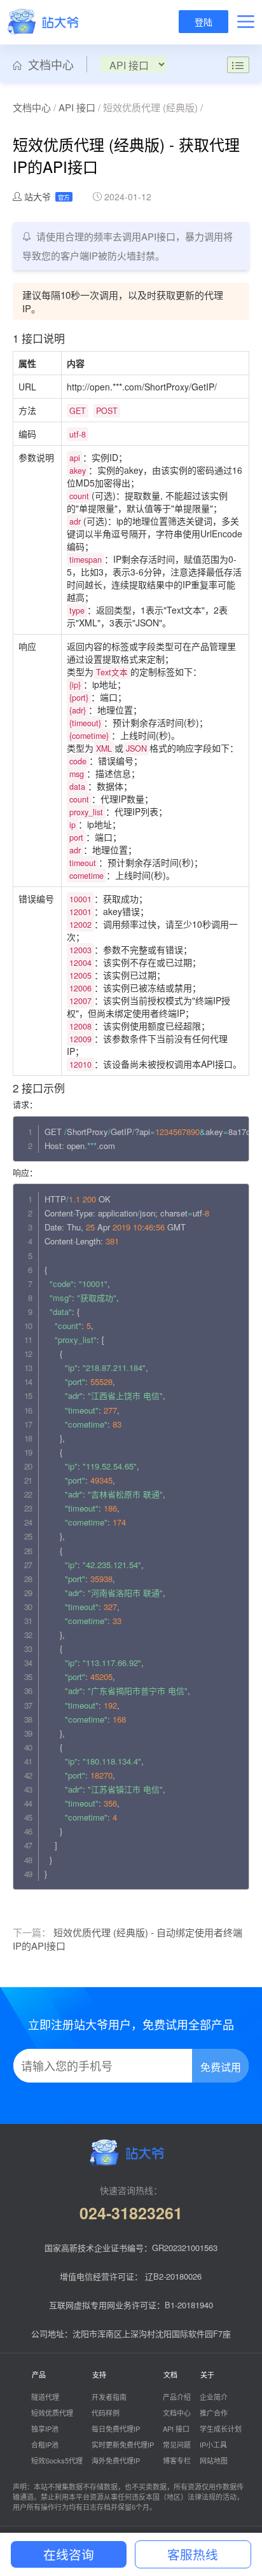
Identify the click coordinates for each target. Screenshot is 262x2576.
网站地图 (214, 2460)
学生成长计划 (221, 2428)
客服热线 (193, 2554)
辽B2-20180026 (173, 2276)
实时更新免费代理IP (123, 2444)
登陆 (203, 22)
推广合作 (214, 2413)
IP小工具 (213, 2444)
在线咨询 (69, 2554)
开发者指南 (109, 2397)
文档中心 (48, 64)
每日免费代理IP (116, 2428)
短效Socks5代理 (57, 2460)
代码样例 (106, 2413)
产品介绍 (177, 2397)
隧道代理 (45, 2397)
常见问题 (177, 2444)
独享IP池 (45, 2428)
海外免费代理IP (116, 2460)
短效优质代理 (52, 2413)
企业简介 (214, 2397)
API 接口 (77, 107)
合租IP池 (45, 2444)
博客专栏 (177, 2460)
